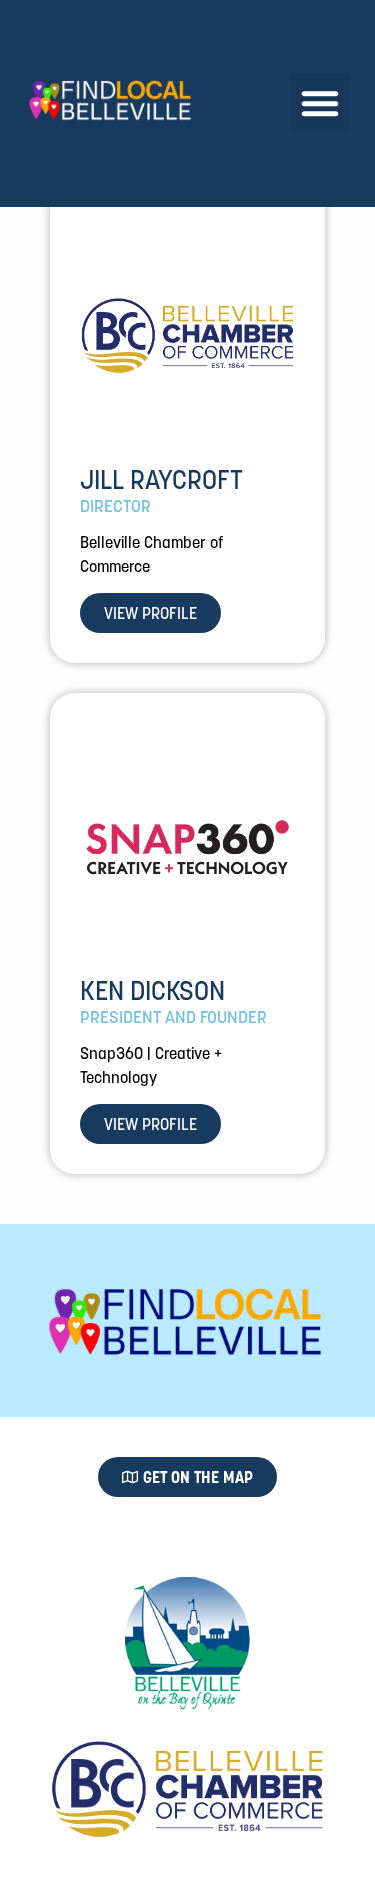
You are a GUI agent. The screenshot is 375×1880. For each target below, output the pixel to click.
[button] (320, 103)
